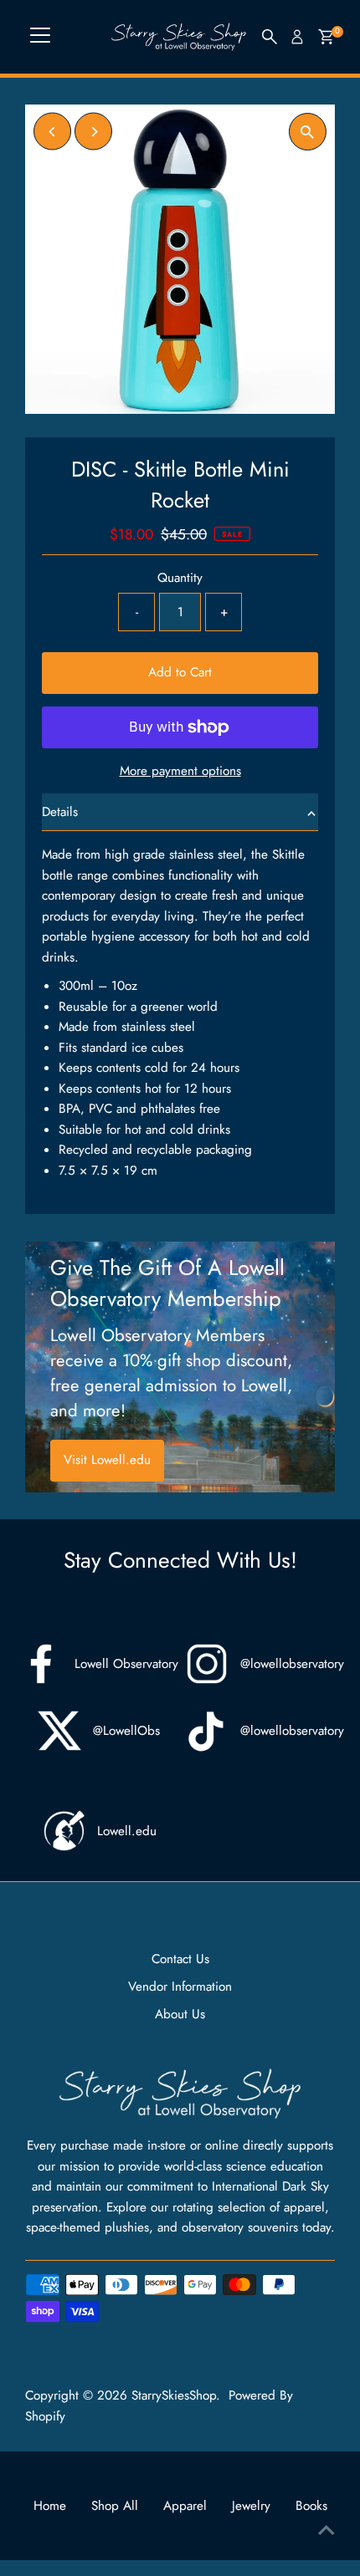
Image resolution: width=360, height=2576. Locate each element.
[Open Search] (270, 37)
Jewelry (251, 2506)
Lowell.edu (127, 1831)
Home (50, 2506)
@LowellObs (126, 1731)
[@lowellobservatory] (207, 1664)
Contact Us (180, 1959)
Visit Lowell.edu (107, 1460)
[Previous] (52, 132)
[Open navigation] (40, 37)
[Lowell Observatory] (41, 1664)
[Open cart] (326, 37)
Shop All (115, 2506)
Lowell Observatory (126, 1664)
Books (311, 2506)
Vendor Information (180, 1987)
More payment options (180, 771)
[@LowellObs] (59, 1731)
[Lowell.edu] (64, 1831)
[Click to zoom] (308, 132)
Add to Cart (180, 672)
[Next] (93, 132)
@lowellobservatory (292, 1664)
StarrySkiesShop (174, 2395)
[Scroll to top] (327, 2530)
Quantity (180, 578)
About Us (180, 2014)
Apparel (185, 2506)
